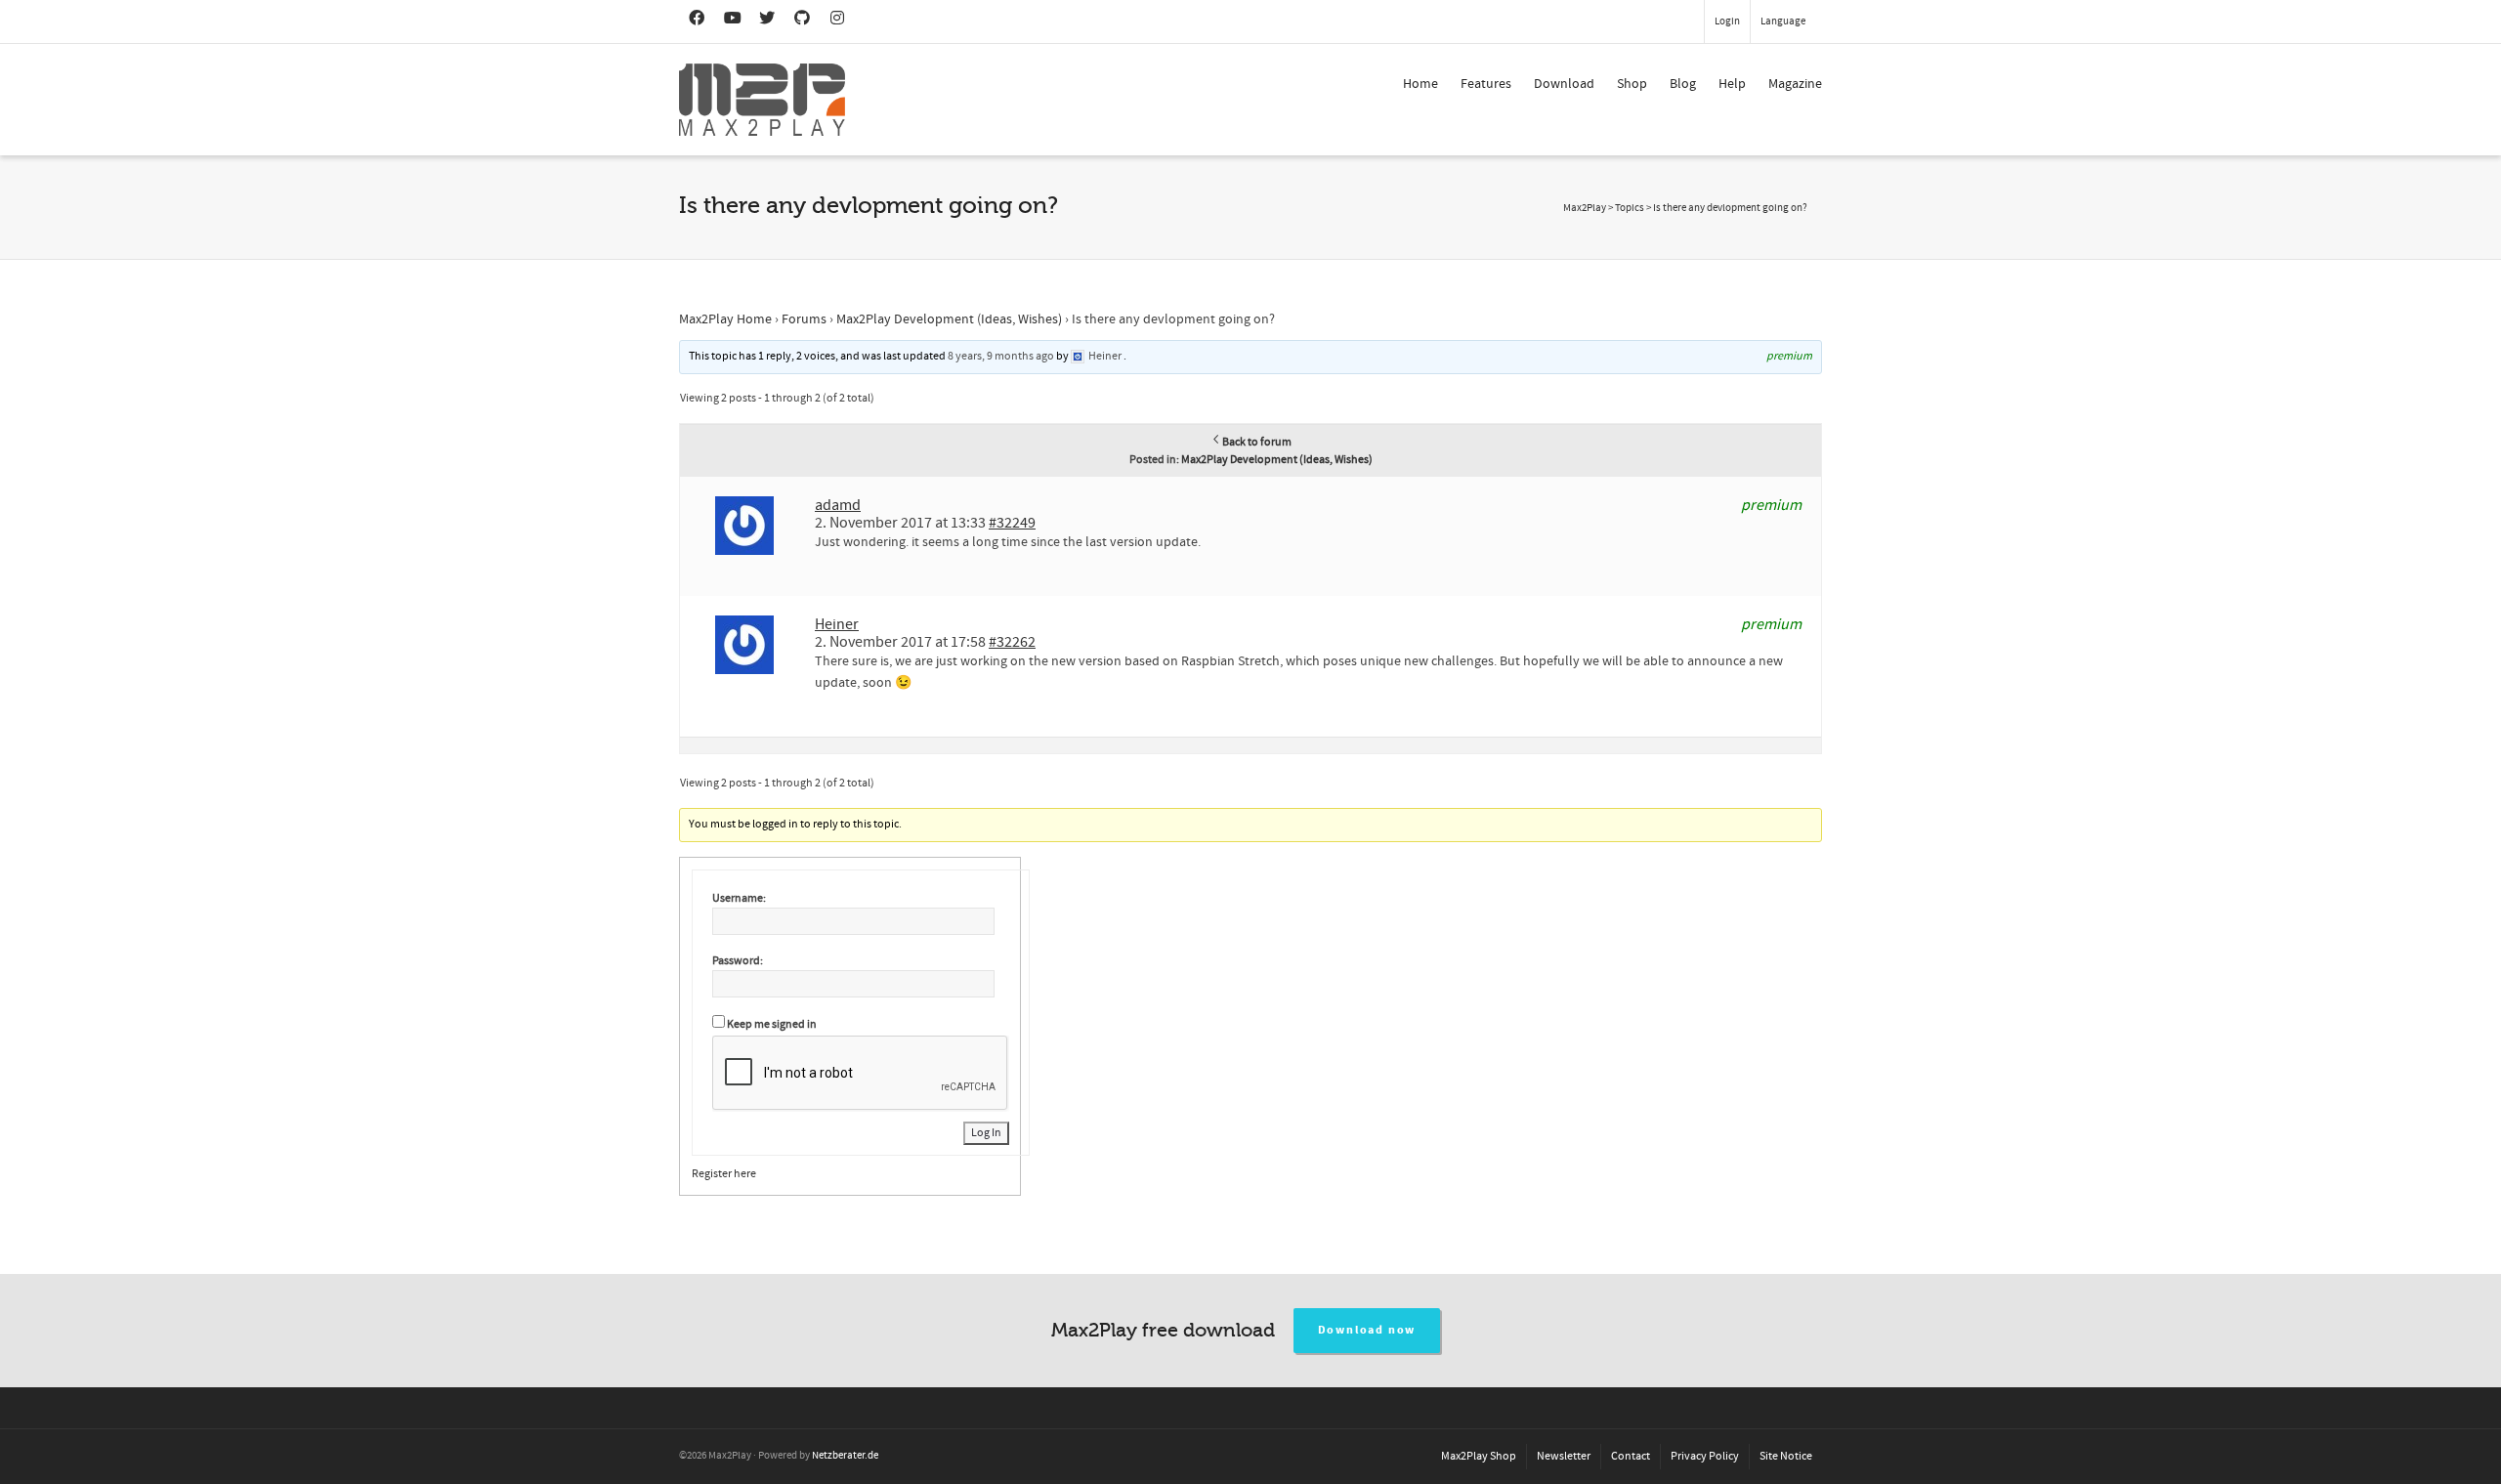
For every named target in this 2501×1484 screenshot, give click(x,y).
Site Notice (1786, 1456)
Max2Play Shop (1479, 1456)
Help (1732, 84)
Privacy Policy (1705, 1456)
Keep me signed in (772, 1024)
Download (1564, 84)
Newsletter (1564, 1456)
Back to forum (1257, 442)
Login (1727, 21)
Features (1486, 84)
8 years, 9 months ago (1001, 356)
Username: (739, 898)
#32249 (1012, 523)
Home (1420, 84)
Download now (1367, 1330)
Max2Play (1585, 208)
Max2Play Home (725, 319)
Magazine (1795, 84)
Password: (738, 961)
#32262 (1012, 642)
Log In (986, 1133)
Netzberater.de (845, 1456)
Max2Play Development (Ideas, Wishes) (949, 319)
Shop (1632, 84)
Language (1783, 21)
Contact (1631, 1456)
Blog (1683, 84)
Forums (804, 319)
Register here (724, 1174)
